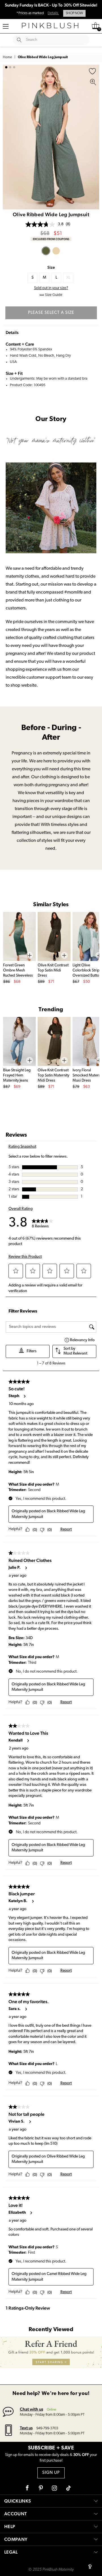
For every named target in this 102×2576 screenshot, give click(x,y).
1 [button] (6, 67)
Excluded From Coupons (51, 239)
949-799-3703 (47, 2428)
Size (51, 267)
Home (7, 57)
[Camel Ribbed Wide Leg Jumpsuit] (56, 251)
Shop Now (74, 13)
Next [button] (93, 137)
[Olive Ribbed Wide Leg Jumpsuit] (46, 251)
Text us (26, 2428)
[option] (51, 137)
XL (68, 278)
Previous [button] (8, 137)
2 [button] (10, 67)
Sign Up (51, 2473)
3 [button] (14, 67)
